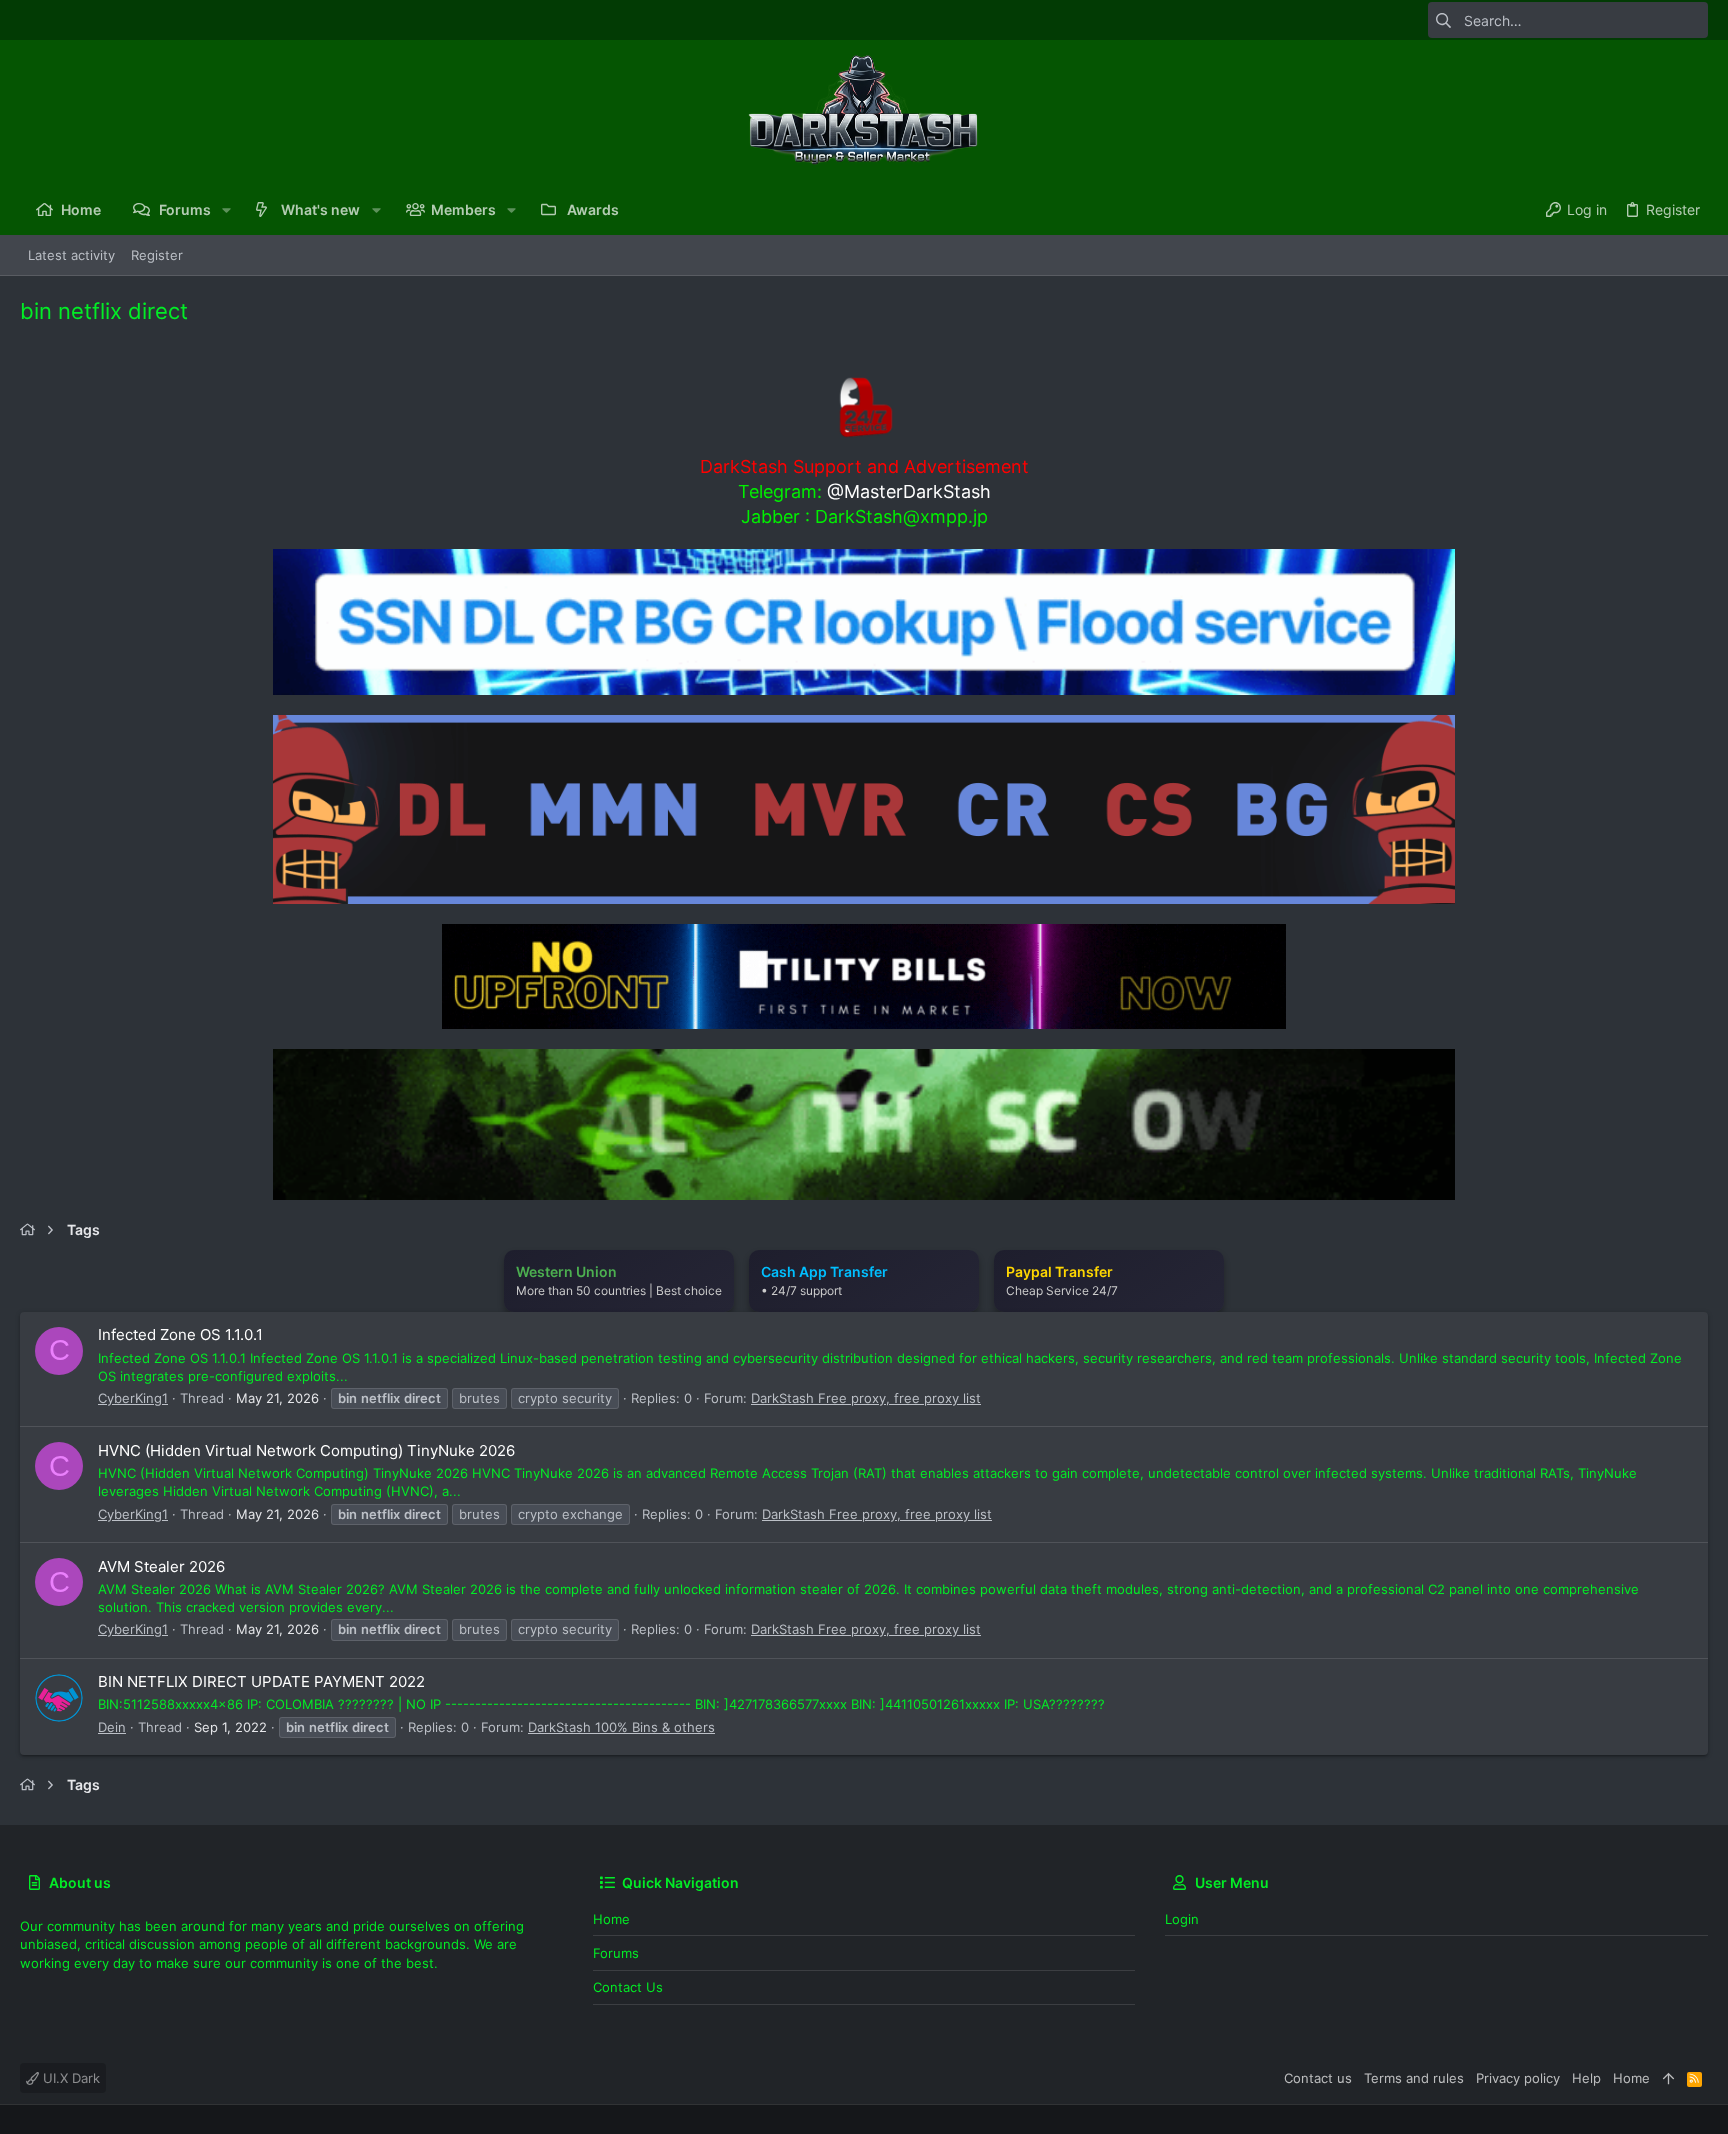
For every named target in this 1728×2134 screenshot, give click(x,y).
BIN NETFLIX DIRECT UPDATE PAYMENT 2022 (261, 1681)
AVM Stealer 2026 (161, 1566)
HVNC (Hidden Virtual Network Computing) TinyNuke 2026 (306, 1450)
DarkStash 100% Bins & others (621, 1727)
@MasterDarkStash (909, 491)
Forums (616, 1953)
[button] (226, 210)
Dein (112, 1727)
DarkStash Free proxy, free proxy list (866, 1398)
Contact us (628, 1987)
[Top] (1668, 2078)
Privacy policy (1518, 2078)
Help (1586, 2078)
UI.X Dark (69, 2078)
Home (611, 1919)
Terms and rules (1414, 2078)
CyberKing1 (133, 1398)
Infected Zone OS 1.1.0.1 (180, 1334)
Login (1182, 1919)
